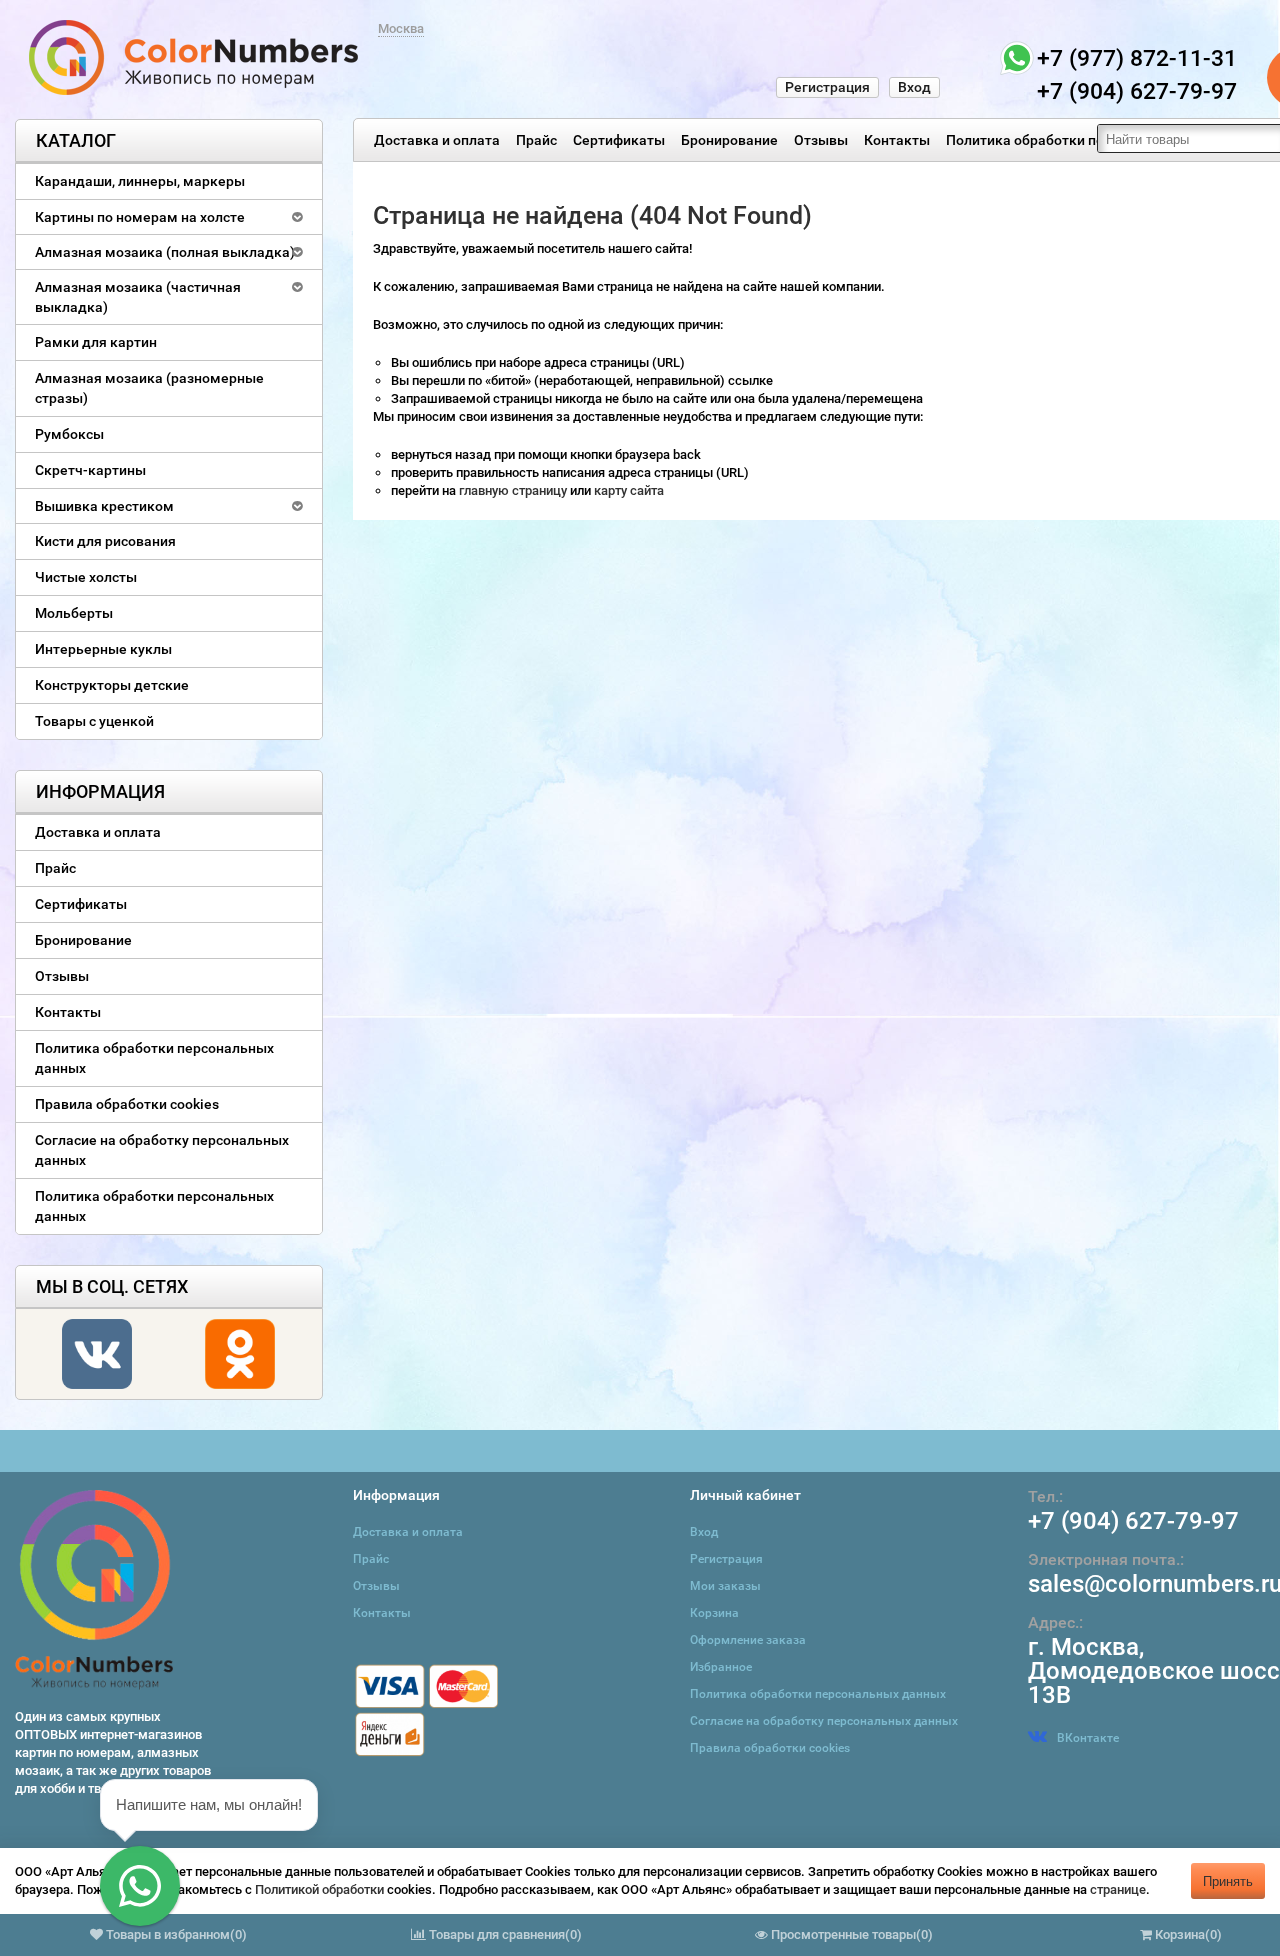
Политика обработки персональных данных (1092, 140)
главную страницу (514, 490)
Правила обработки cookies (127, 1104)
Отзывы (821, 140)
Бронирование (729, 140)
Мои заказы (725, 1586)
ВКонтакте (1088, 1738)
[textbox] (1189, 138)
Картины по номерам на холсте (140, 217)
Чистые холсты (86, 577)
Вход (914, 87)
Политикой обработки (319, 1889)
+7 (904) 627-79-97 (1133, 1521)
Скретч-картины (90, 470)
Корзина (714, 1613)
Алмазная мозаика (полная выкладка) (165, 252)
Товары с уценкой (94, 721)
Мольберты (74, 613)
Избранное (721, 1667)
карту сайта (629, 490)
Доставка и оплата (437, 140)
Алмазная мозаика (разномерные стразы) (149, 388)
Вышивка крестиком (104, 506)
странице (1118, 1889)
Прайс (536, 140)
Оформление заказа (748, 1640)
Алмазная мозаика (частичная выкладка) (138, 297)
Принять (1228, 1880)
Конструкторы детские (112, 685)
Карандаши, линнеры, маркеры (140, 181)
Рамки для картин (96, 342)
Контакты (897, 140)
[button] (140, 1886)
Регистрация (827, 87)
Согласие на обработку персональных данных (162, 1150)
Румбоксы (69, 434)
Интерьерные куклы (103, 649)
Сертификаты (619, 140)
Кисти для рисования (105, 541)
